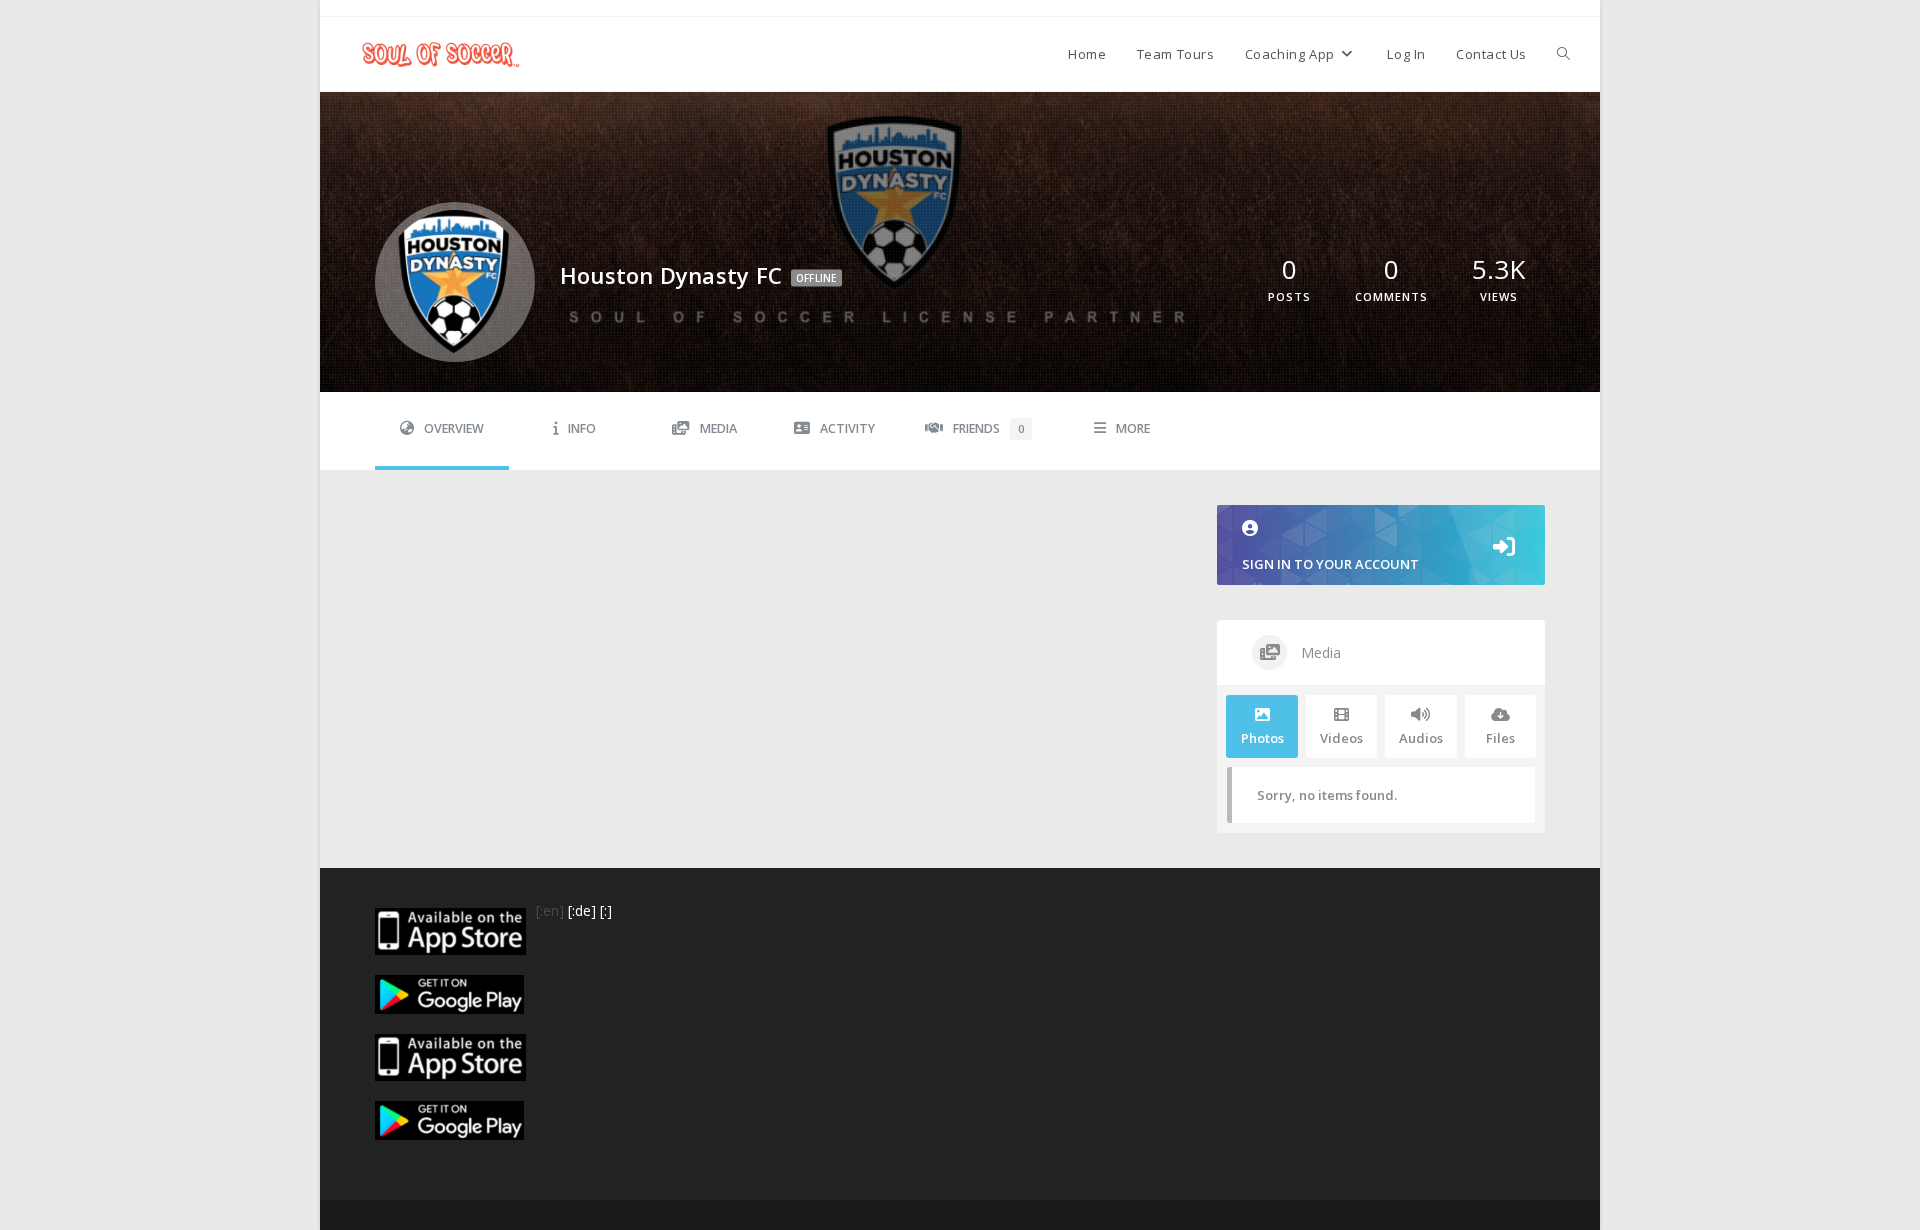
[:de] (582, 910)
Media (718, 428)
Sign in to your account (1330, 564)
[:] (606, 910)
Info (582, 428)
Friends (988, 428)
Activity (847, 428)
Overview (454, 428)
